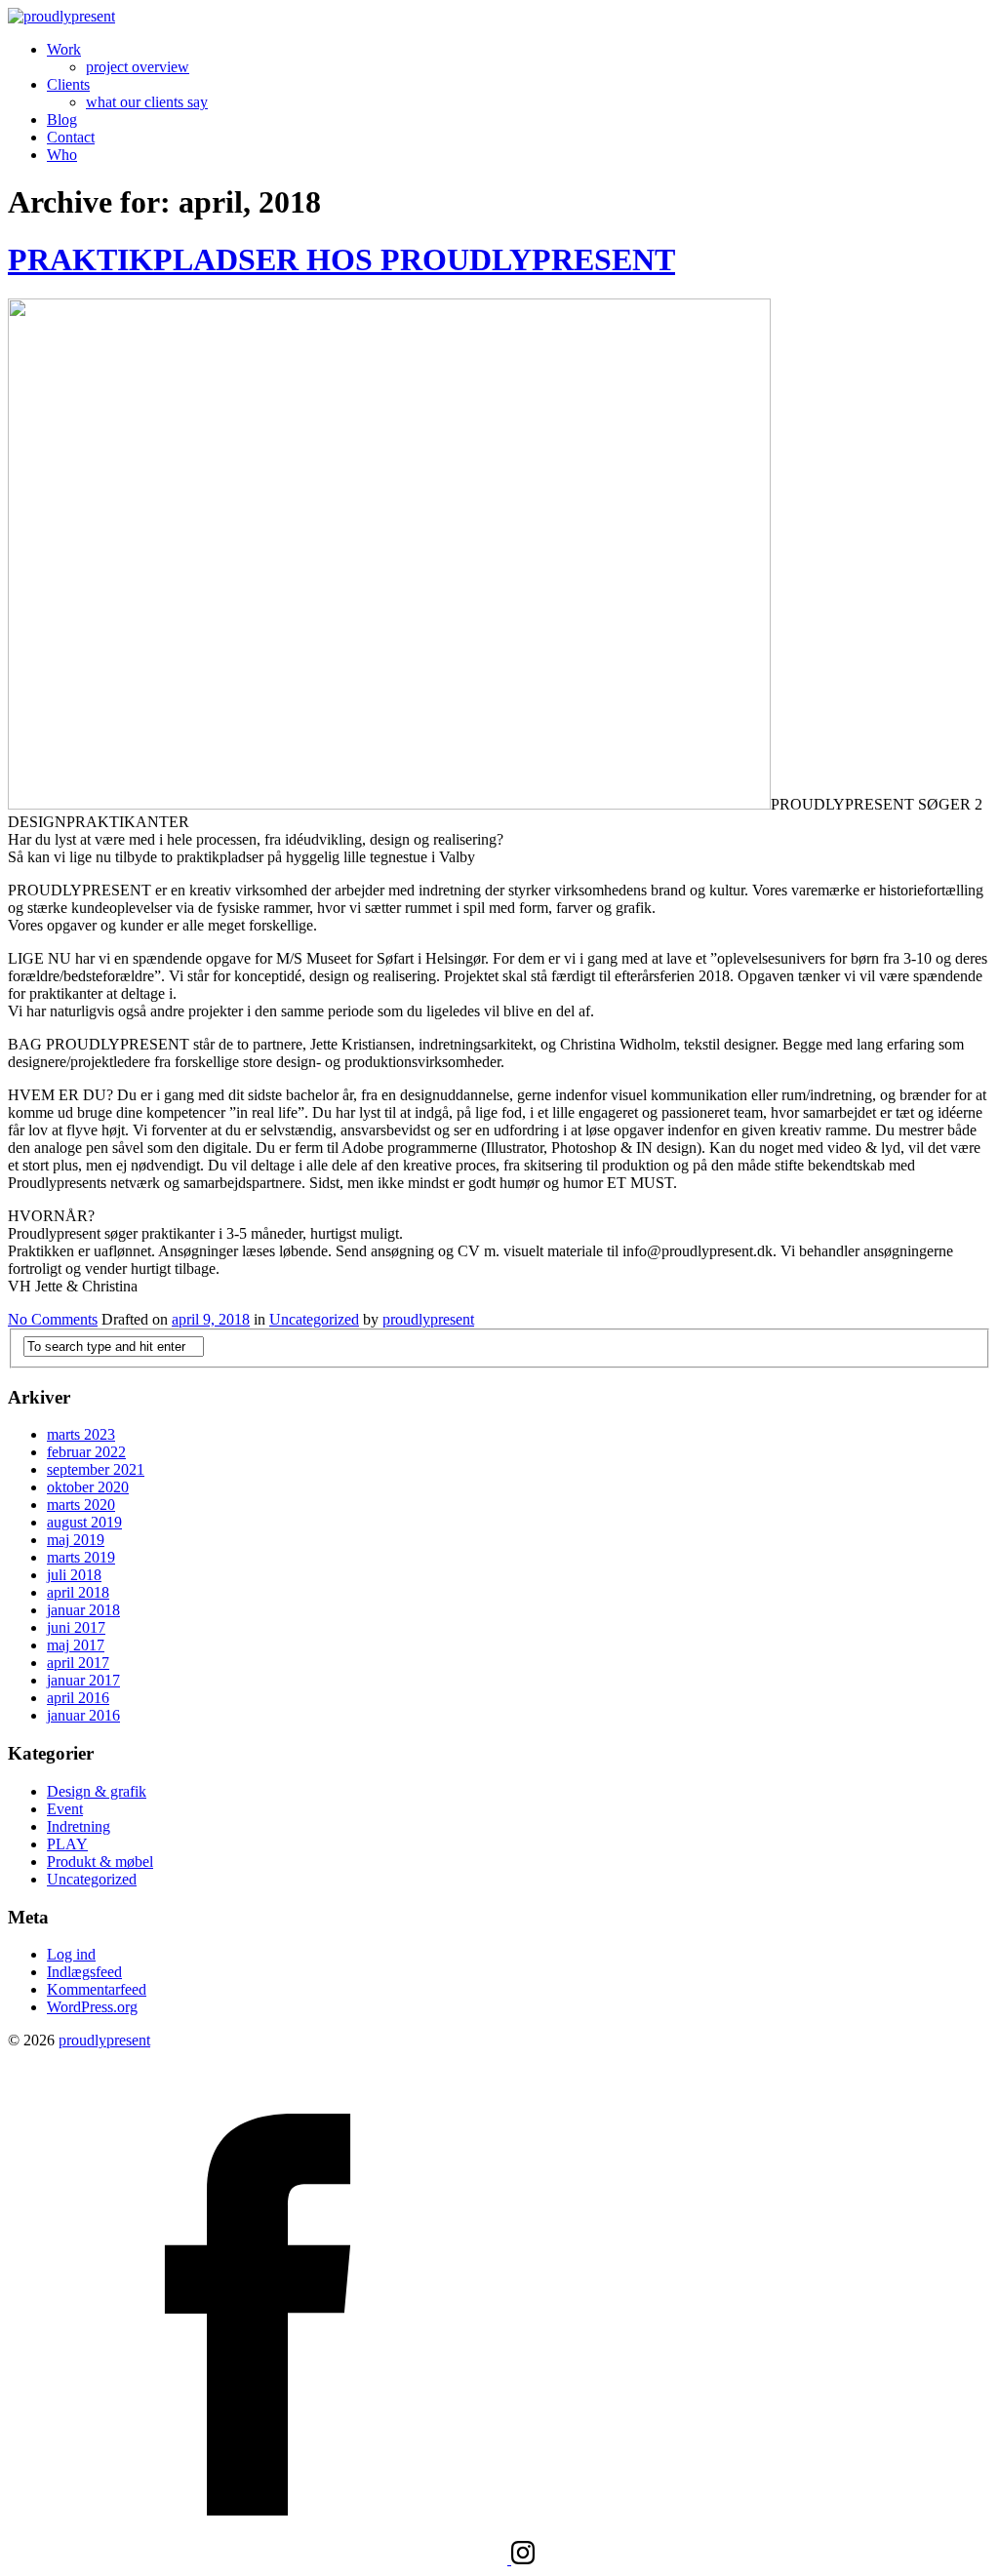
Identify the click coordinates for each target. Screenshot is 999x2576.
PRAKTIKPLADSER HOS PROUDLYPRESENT (341, 259)
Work (64, 49)
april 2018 (78, 1592)
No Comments (53, 1319)
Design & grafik (97, 1791)
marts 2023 (81, 1434)
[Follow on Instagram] (523, 2559)
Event (65, 1809)
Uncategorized (314, 1319)
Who (62, 155)
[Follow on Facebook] (260, 2559)
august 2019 (84, 1522)
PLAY (67, 1844)
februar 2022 (86, 1452)
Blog (62, 119)
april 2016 (78, 1698)
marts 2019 (81, 1557)
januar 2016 (83, 1715)
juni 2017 (76, 1627)
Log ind (71, 1954)
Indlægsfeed (84, 1972)
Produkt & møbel (100, 1862)
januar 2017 (83, 1680)
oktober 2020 (88, 1487)
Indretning (79, 1826)
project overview (138, 67)
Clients (68, 84)
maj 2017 (76, 1645)
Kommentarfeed (97, 1989)
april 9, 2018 (211, 1319)
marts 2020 (81, 1505)
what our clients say (147, 102)
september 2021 (96, 1469)
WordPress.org (92, 2007)
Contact (71, 137)
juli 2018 (74, 1575)
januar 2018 (83, 1610)
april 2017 (78, 1663)
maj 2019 (76, 1540)
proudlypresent (428, 1319)
